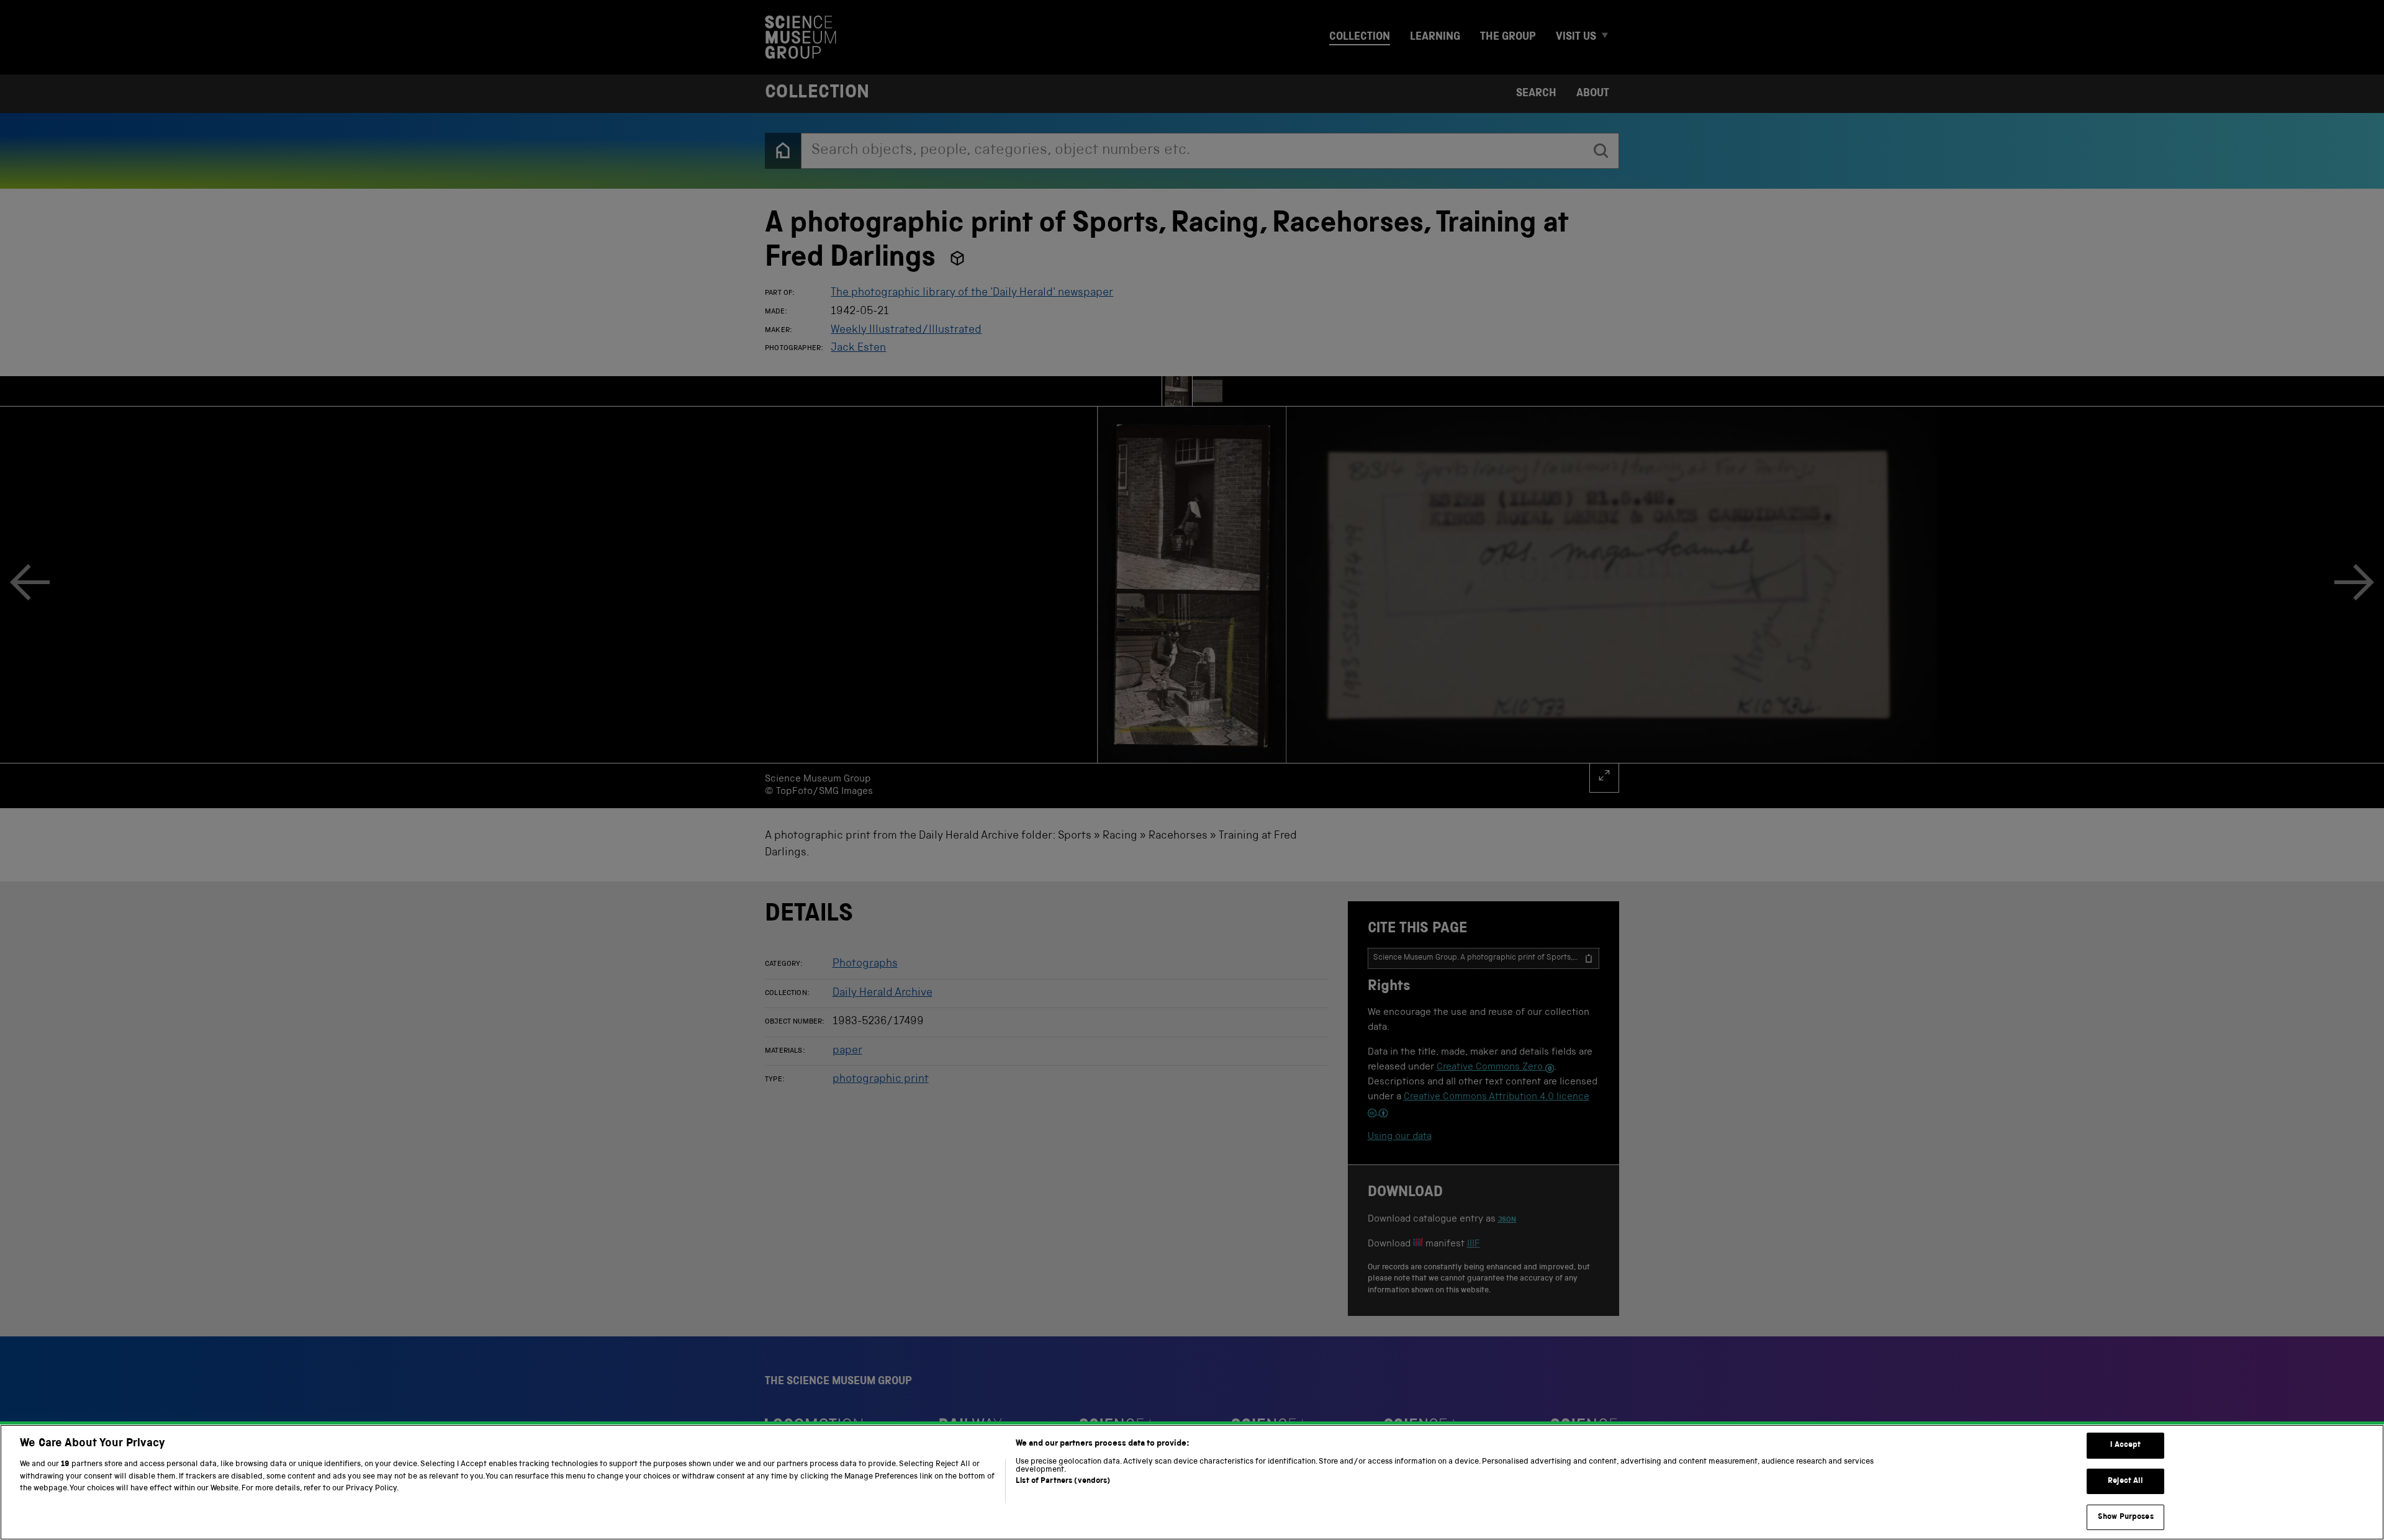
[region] (1192, 1482)
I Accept (2125, 1445)
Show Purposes (2126, 1517)
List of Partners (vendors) (1063, 1481)
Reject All (2125, 1481)
